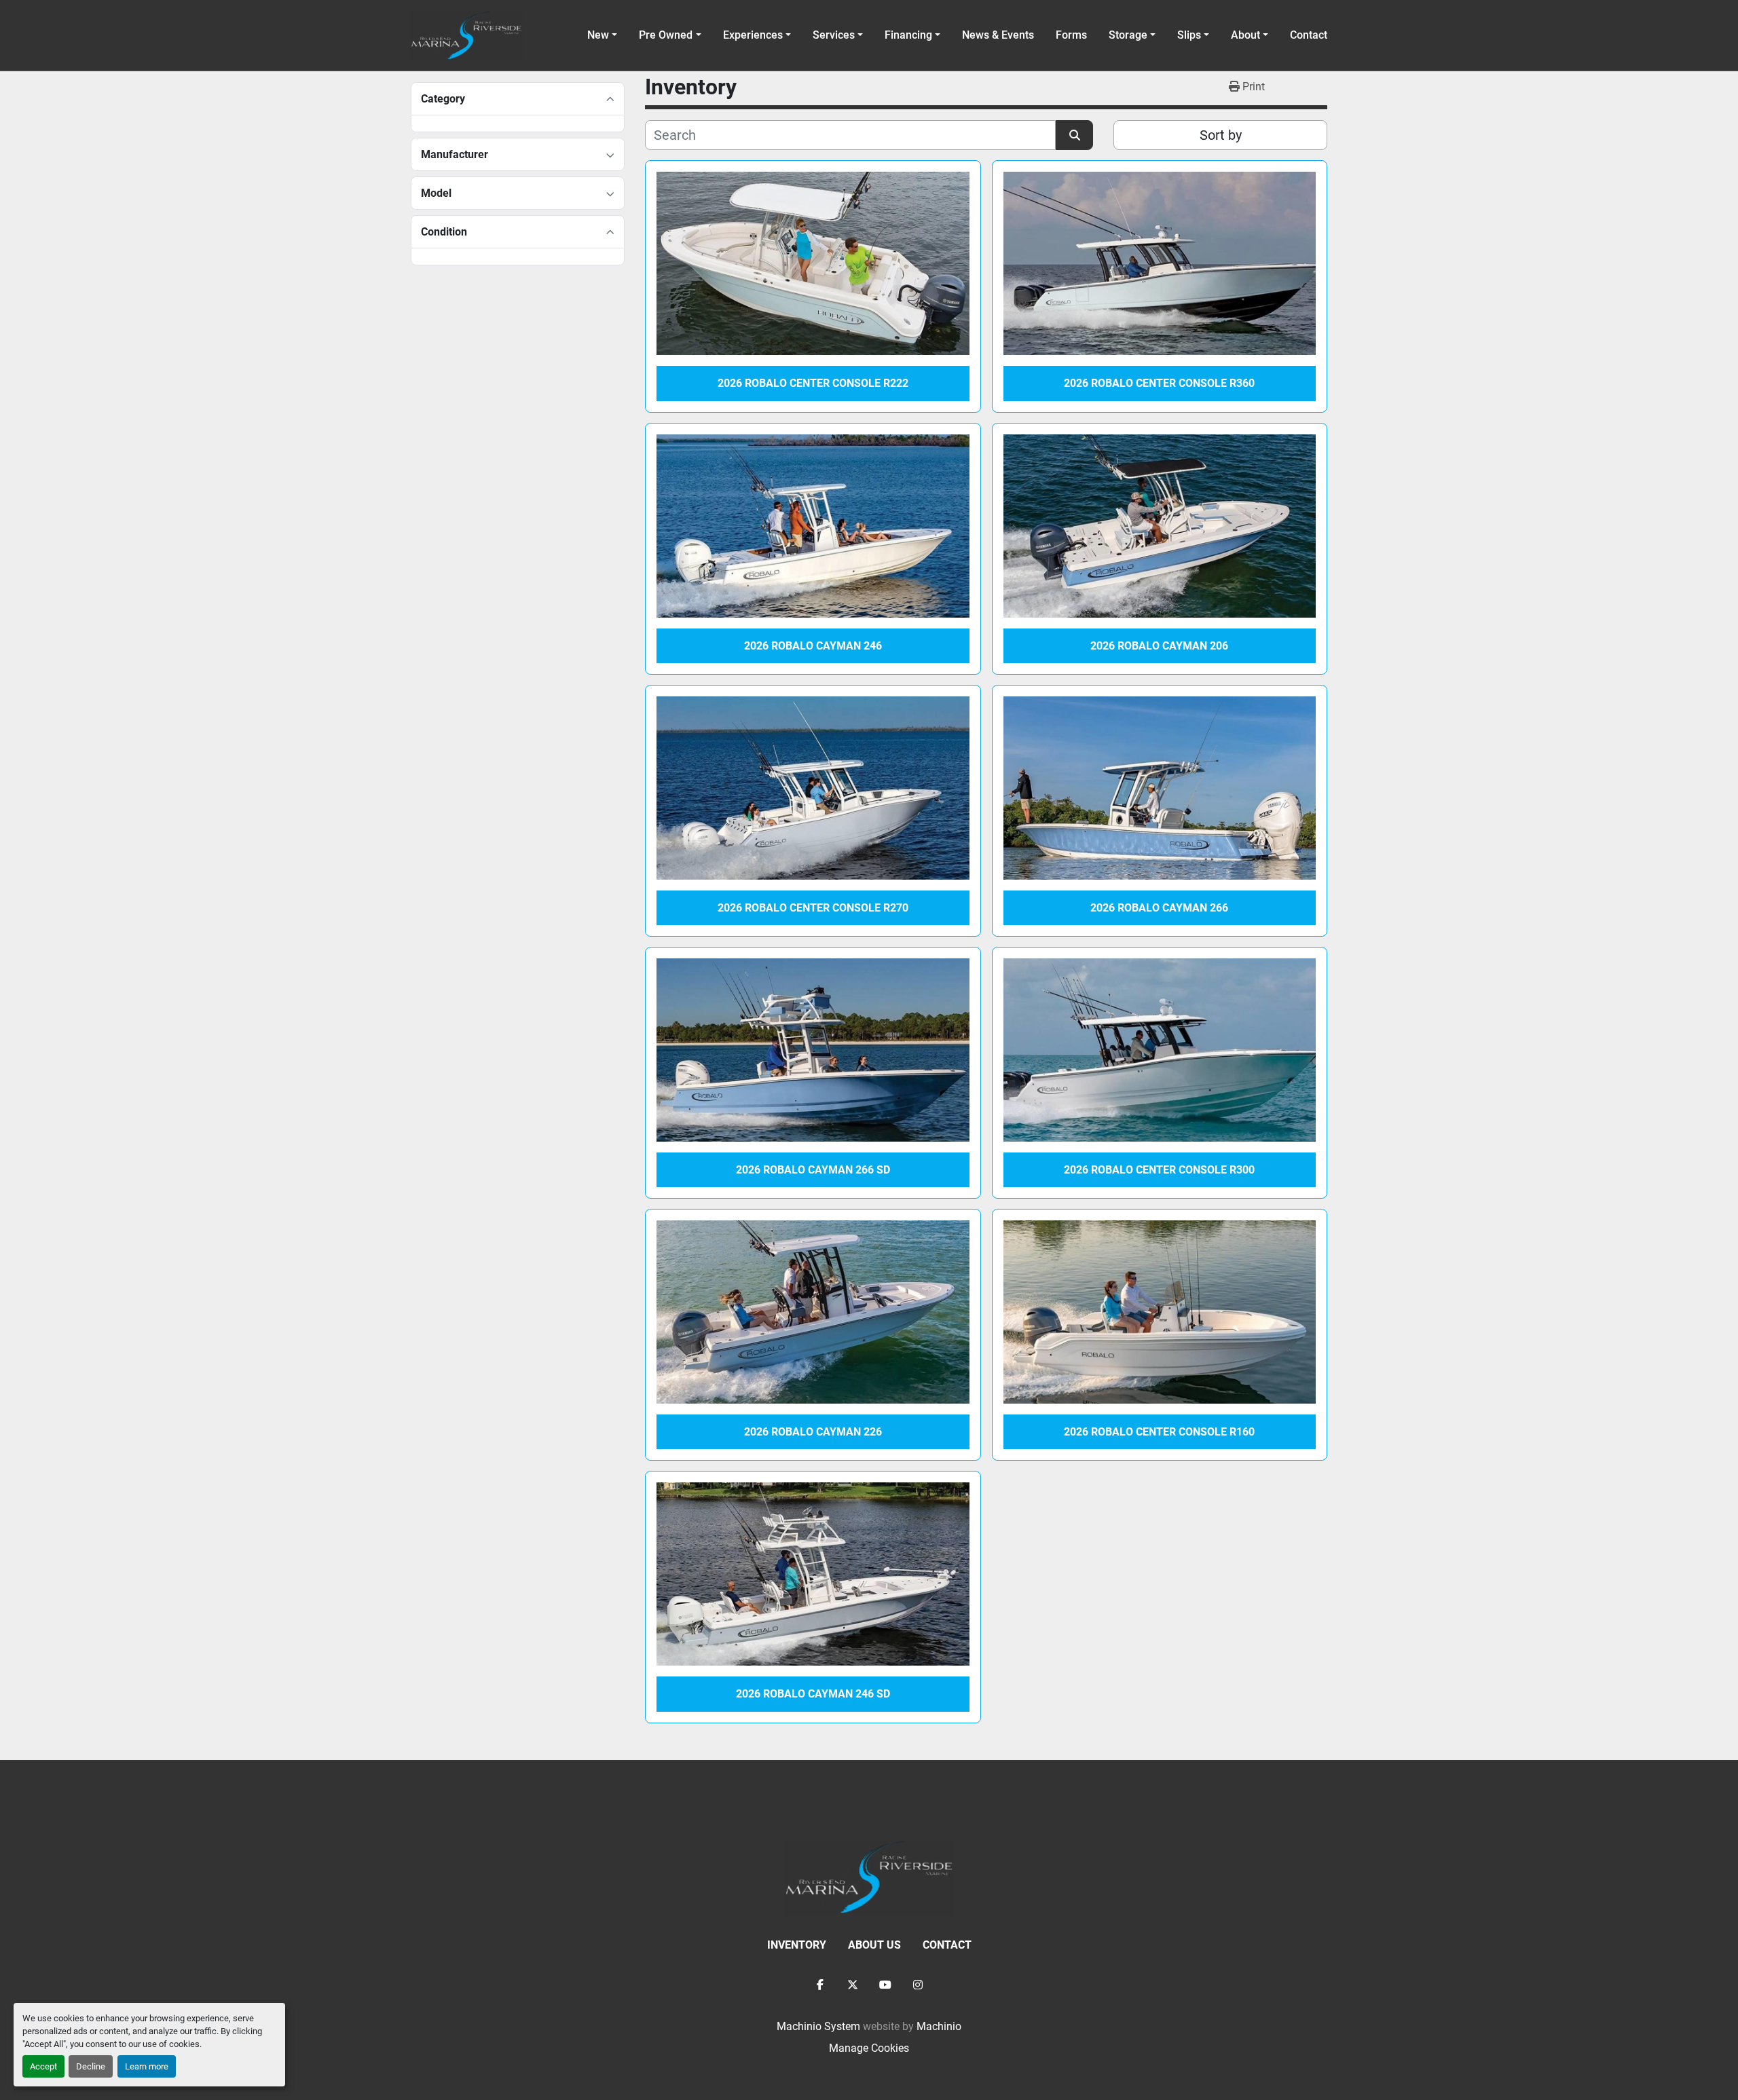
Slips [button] (1189, 35)
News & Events (998, 35)
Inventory (797, 1945)
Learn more (147, 2066)
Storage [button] (1128, 35)
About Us (874, 1945)
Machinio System (818, 2026)
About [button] (1245, 35)
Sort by (1221, 135)
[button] (670, 35)
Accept (43, 2066)
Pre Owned (666, 35)
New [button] (598, 35)
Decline (91, 2066)
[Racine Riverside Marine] (869, 1876)
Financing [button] (908, 35)
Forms (1071, 35)
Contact (1309, 35)
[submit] (1074, 135)
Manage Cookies (869, 2048)
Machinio (939, 2026)
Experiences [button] (753, 35)
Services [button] (834, 35)
